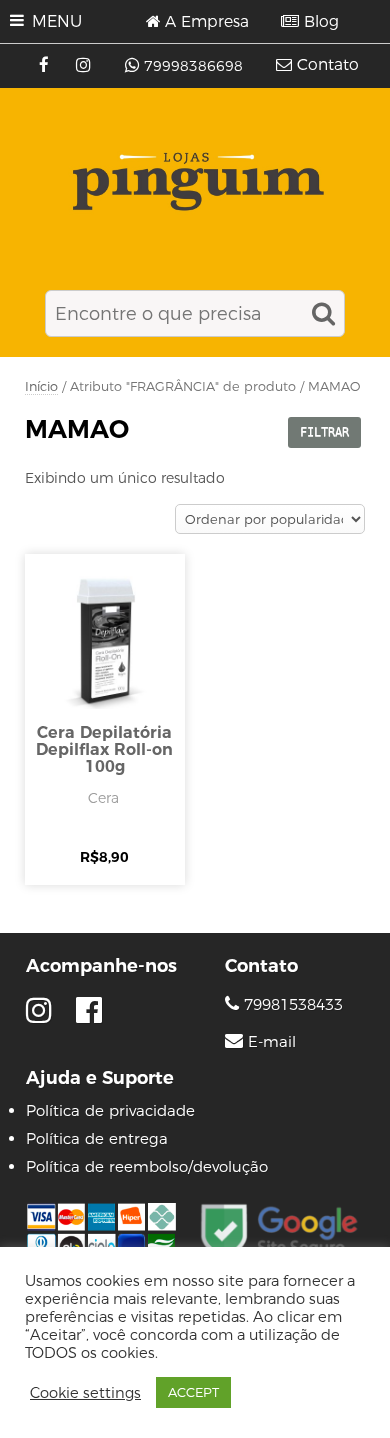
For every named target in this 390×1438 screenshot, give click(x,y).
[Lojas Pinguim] (195, 181)
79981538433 (291, 1004)
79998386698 (193, 66)
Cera (103, 798)
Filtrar (324, 432)
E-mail (272, 1042)
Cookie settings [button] (85, 1393)
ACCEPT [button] (193, 1392)
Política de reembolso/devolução (147, 1166)
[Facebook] (46, 66)
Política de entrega (97, 1138)
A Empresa (207, 22)
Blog (321, 22)
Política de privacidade (110, 1110)
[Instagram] (85, 66)
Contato (328, 65)
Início (41, 386)
